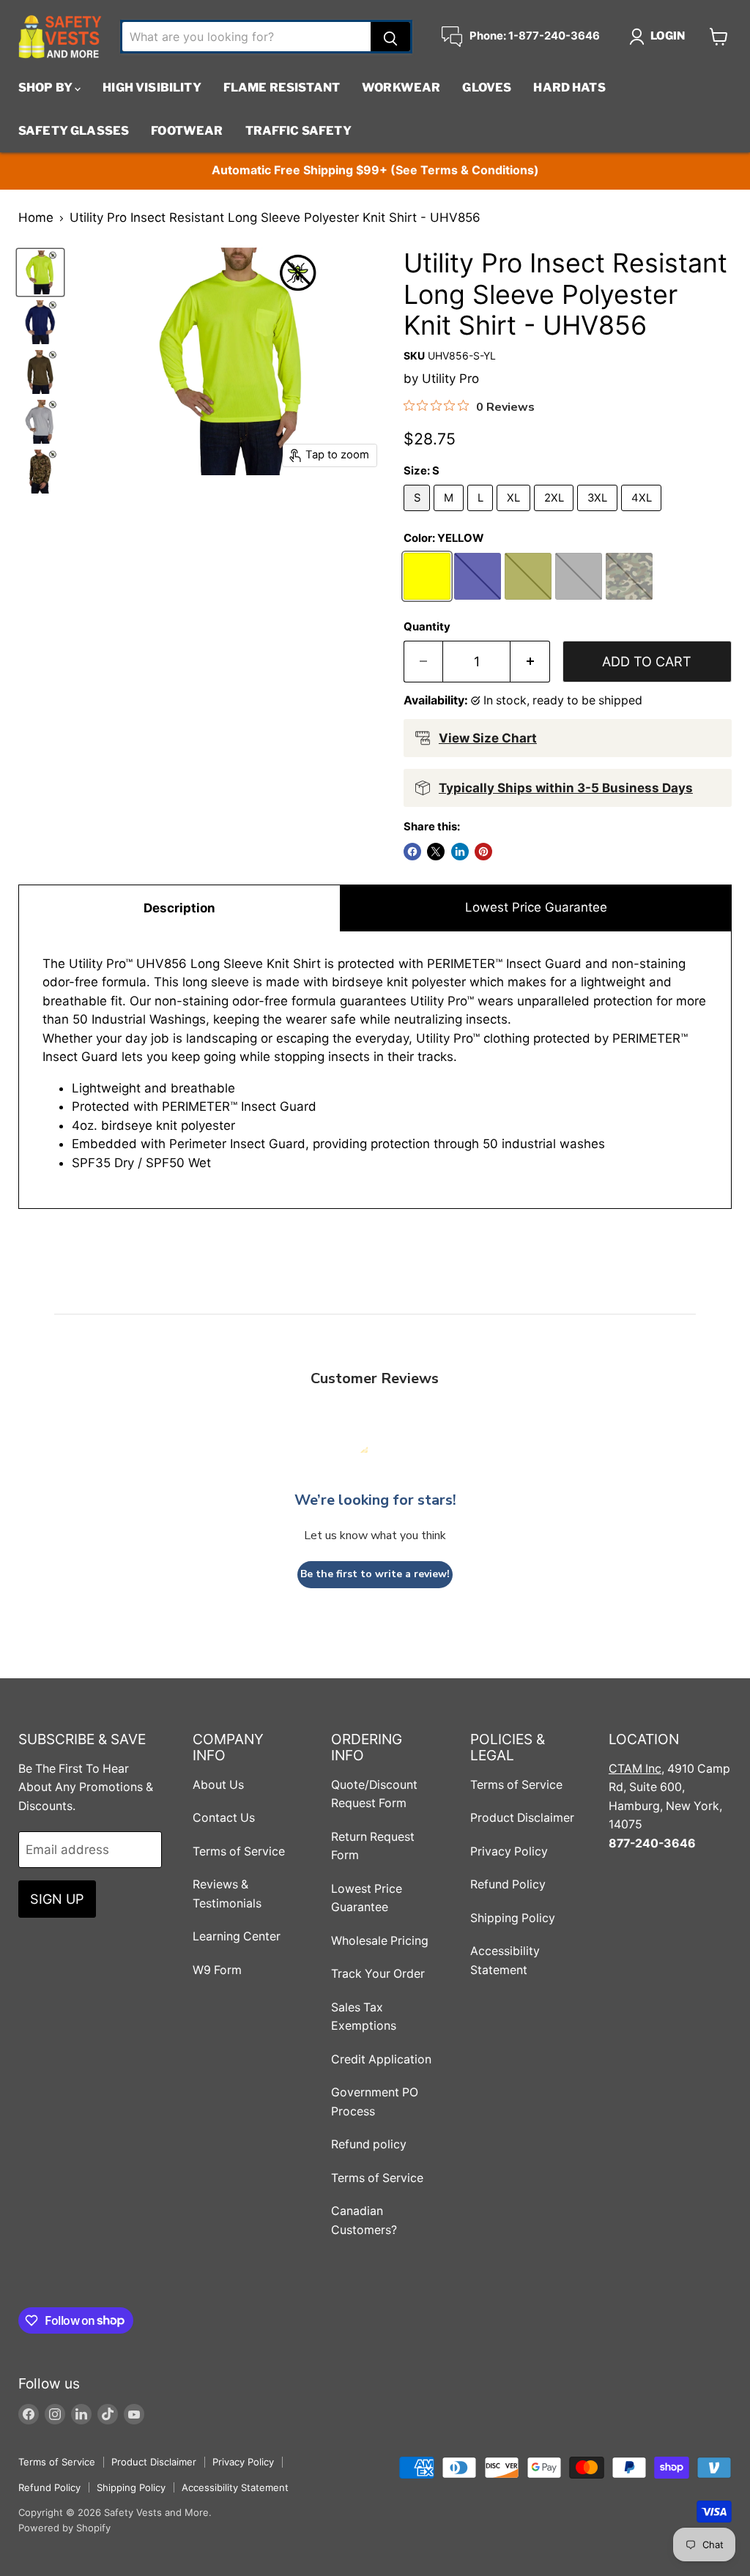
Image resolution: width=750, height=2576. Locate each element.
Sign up (57, 1899)
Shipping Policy (513, 1918)
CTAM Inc (635, 1769)
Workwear (401, 88)
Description (179, 908)
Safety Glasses (74, 131)
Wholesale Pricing (380, 1941)
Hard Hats (569, 88)
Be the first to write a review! (375, 1574)
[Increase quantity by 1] (530, 662)
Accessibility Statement (235, 2487)
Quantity (427, 627)
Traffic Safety (298, 131)
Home (36, 218)
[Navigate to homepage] (60, 37)
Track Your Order (378, 1974)
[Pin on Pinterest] (483, 852)
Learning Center (237, 1936)
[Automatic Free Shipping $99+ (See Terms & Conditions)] (375, 171)
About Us (218, 1785)
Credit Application (381, 2059)
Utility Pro (450, 379)
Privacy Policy (509, 1851)
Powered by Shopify (64, 2528)
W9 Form (217, 1970)
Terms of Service (239, 1851)
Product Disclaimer (522, 1818)
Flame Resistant (282, 88)
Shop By (47, 88)
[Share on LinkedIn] (460, 852)
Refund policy (369, 2144)
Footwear (187, 131)
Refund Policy (508, 1884)
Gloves (487, 88)
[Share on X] (436, 852)
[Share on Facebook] (412, 852)
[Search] (390, 37)
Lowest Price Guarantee (536, 907)
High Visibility (152, 88)
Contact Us (224, 1818)
